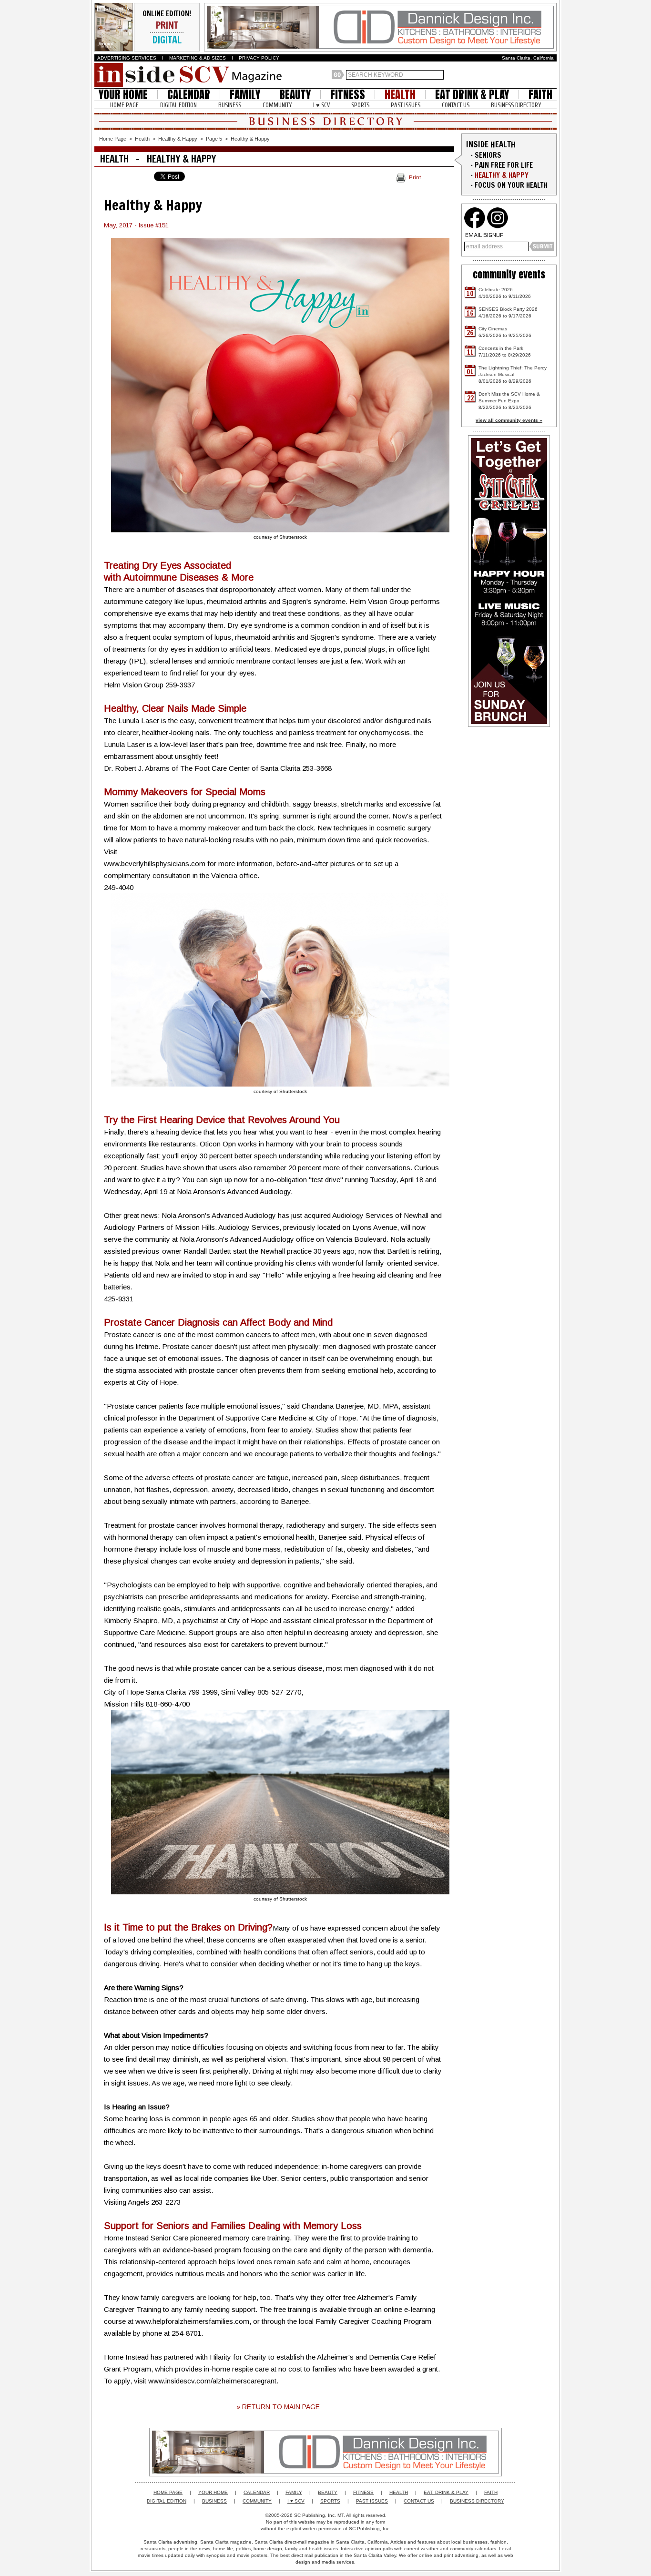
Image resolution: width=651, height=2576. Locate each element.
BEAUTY (295, 95)
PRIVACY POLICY (259, 58)
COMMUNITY (277, 105)
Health (142, 139)
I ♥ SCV (321, 105)
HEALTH (400, 95)
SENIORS (488, 155)
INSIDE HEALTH (491, 144)
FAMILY (245, 95)
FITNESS (348, 95)
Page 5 (214, 139)
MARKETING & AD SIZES (198, 58)
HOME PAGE (124, 105)
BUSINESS (230, 105)
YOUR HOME (123, 95)
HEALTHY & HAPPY (502, 175)
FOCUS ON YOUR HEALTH (511, 185)
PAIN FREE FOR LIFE (504, 165)
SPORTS (360, 105)
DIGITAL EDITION (178, 105)
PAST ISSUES (406, 105)
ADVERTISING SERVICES (127, 58)
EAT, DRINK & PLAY (446, 2492)
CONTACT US (456, 105)
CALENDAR (189, 95)
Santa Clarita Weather (552, 75)
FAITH (540, 95)
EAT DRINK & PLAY (472, 95)
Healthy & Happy (178, 139)
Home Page (113, 139)
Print (415, 177)
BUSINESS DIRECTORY (516, 105)
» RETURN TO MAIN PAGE (278, 2407)
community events (509, 274)
